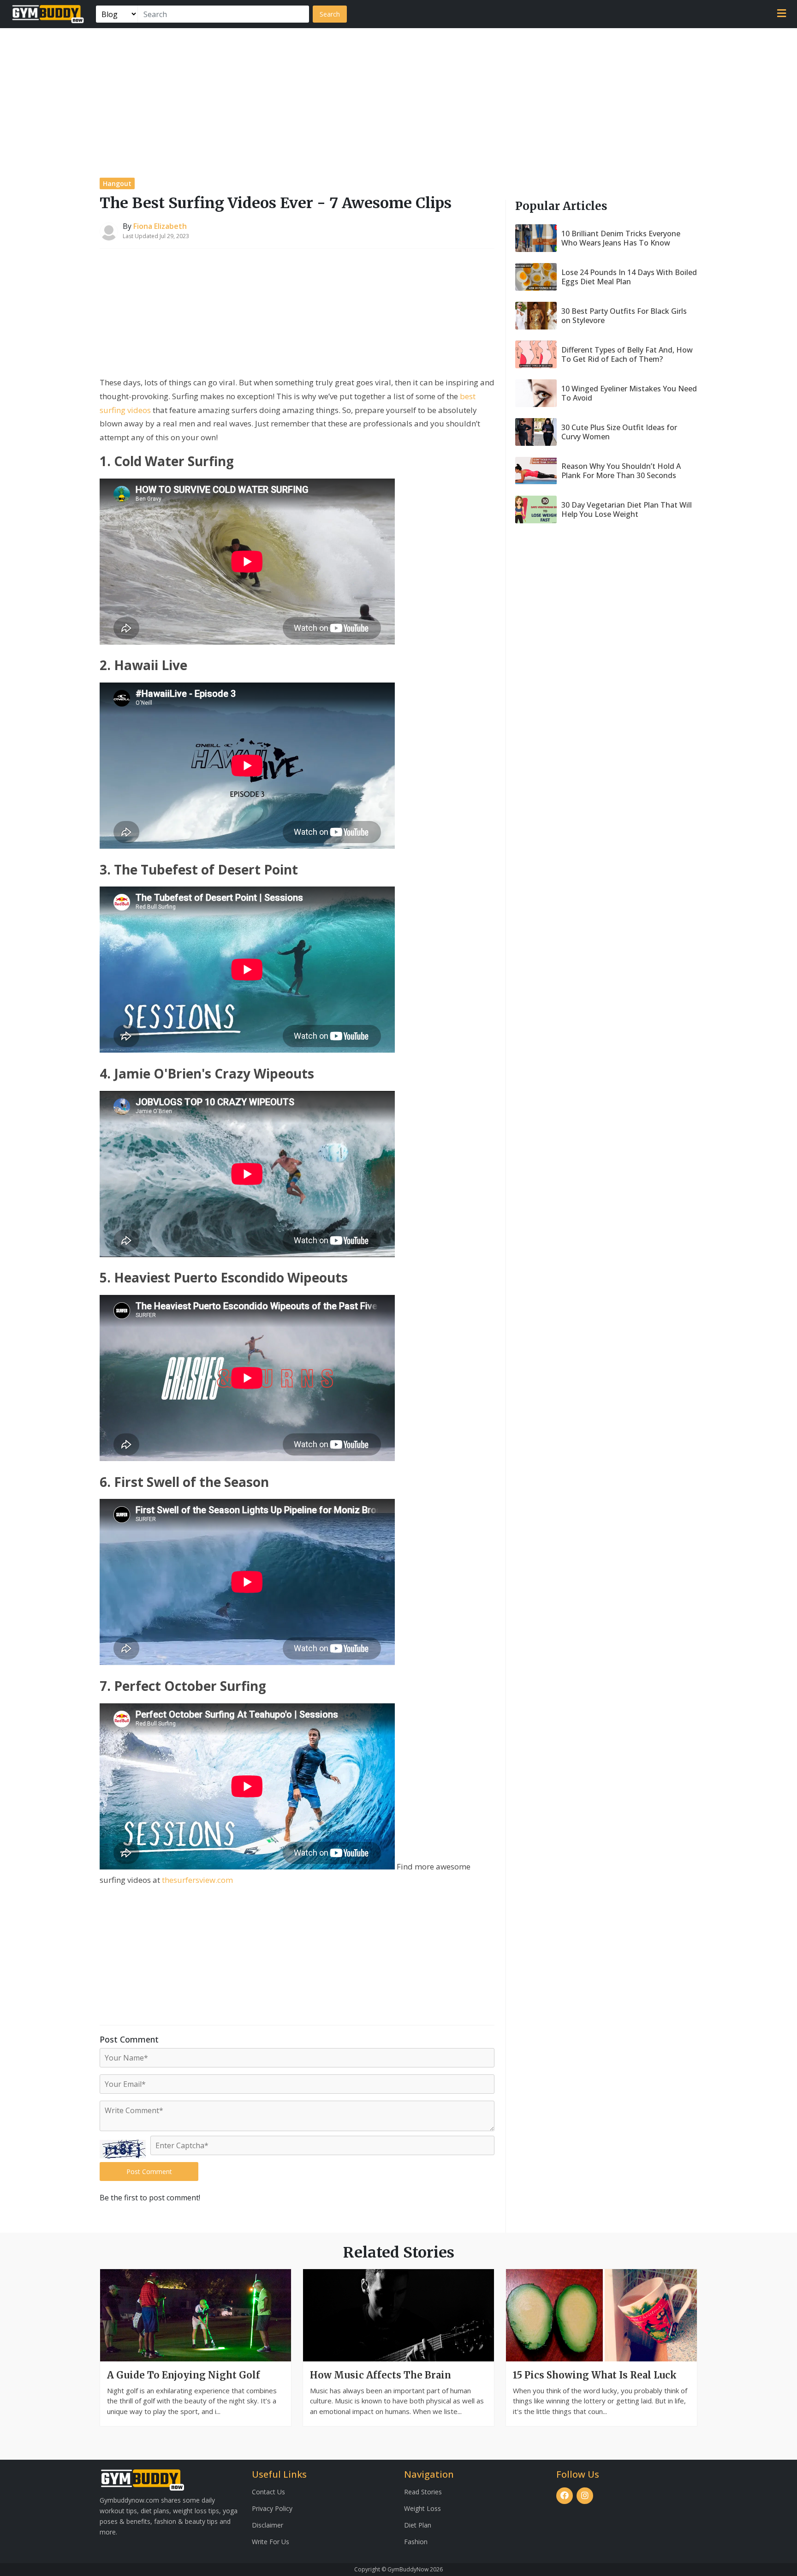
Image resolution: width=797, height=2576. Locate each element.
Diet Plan (418, 2525)
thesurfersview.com (197, 1880)
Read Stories (423, 2492)
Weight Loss (422, 2508)
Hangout (117, 183)
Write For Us (271, 2542)
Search (330, 14)
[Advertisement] (398, 97)
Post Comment (149, 2172)
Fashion (416, 2542)
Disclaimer (268, 2525)
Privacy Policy (272, 2508)
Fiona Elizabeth (160, 226)
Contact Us (268, 2492)
